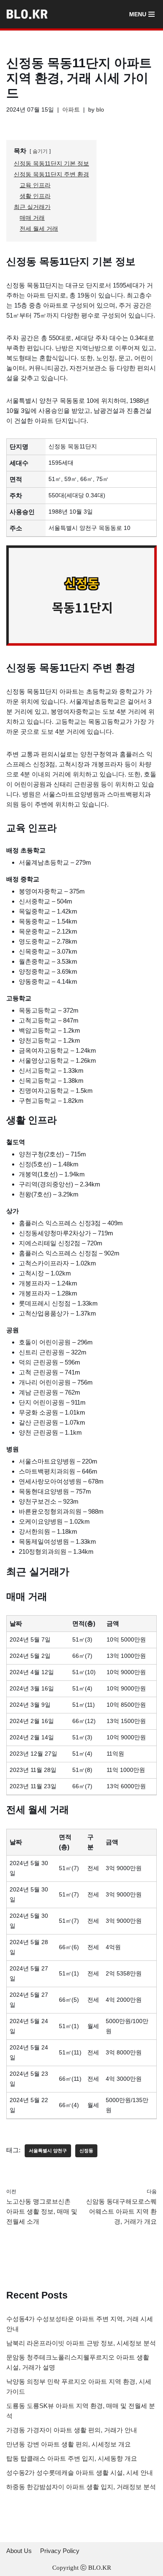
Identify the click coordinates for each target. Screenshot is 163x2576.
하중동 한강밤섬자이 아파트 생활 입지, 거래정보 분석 (81, 2487)
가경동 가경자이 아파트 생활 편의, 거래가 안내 (72, 2430)
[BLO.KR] (29, 14)
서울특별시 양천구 (48, 2151)
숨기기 (40, 151)
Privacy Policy (60, 2551)
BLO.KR (100, 2568)
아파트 (71, 110)
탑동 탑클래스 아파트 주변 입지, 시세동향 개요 (72, 2458)
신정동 (86, 2151)
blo (100, 110)
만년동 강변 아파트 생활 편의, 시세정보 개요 (69, 2444)
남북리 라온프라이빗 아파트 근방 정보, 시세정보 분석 (81, 2343)
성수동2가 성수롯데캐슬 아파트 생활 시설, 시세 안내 (80, 2473)
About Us (19, 2551)
